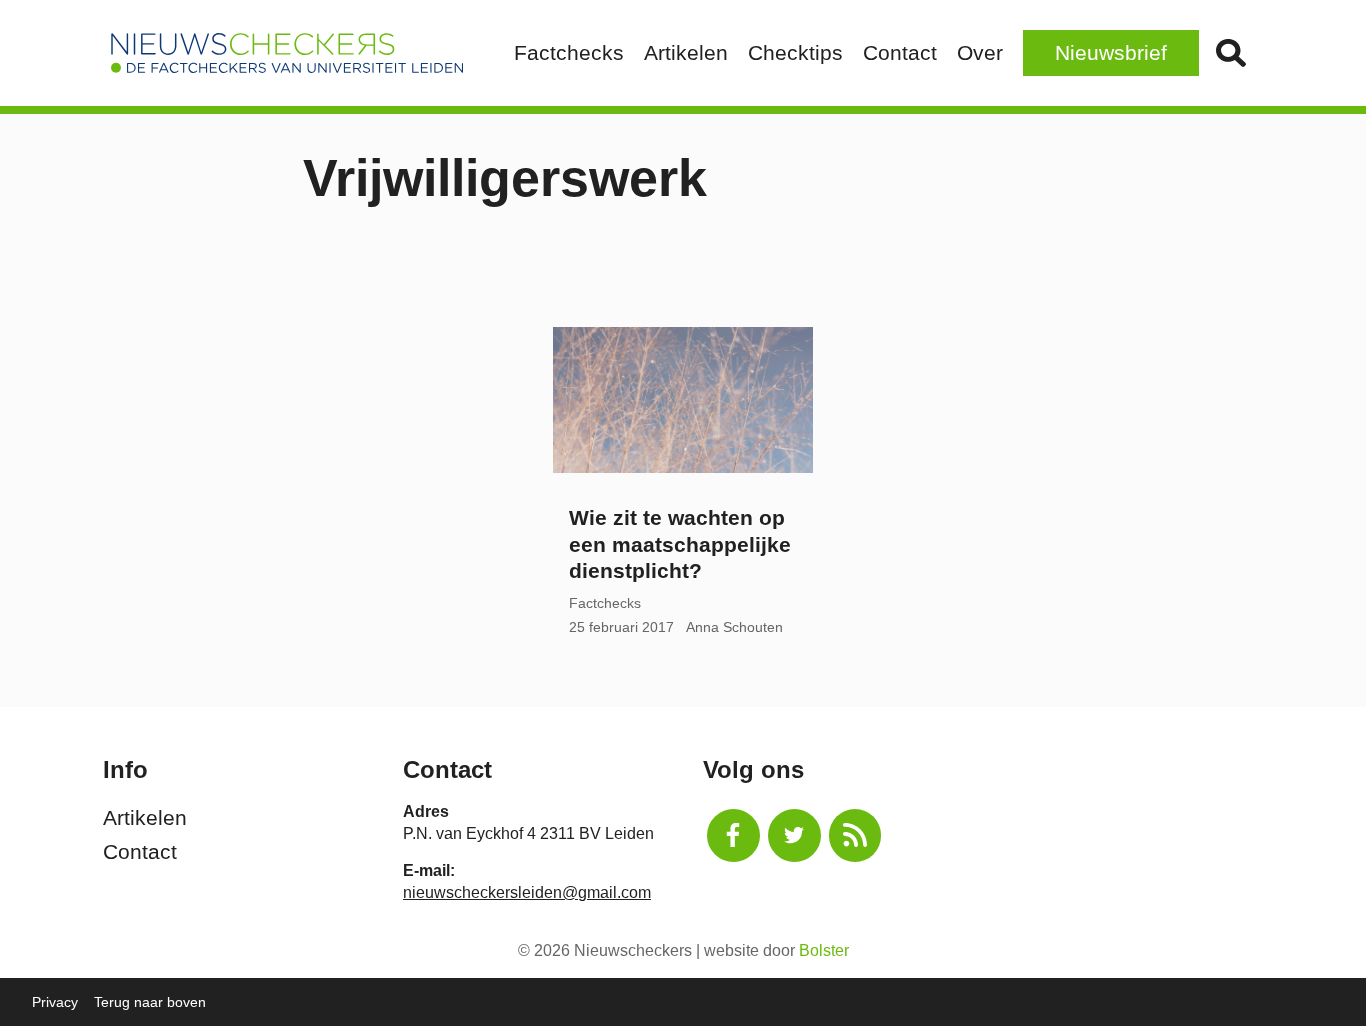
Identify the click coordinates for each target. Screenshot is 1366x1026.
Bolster (824, 950)
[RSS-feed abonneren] (855, 835)
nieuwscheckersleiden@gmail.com (527, 892)
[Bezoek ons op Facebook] (733, 835)
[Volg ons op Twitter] (794, 835)
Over (980, 52)
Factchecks (569, 52)
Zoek (1231, 53)
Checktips (795, 52)
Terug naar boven (150, 1002)
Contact (900, 52)
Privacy (55, 1002)
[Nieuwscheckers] (287, 53)
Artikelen (686, 52)
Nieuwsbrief (1111, 52)
